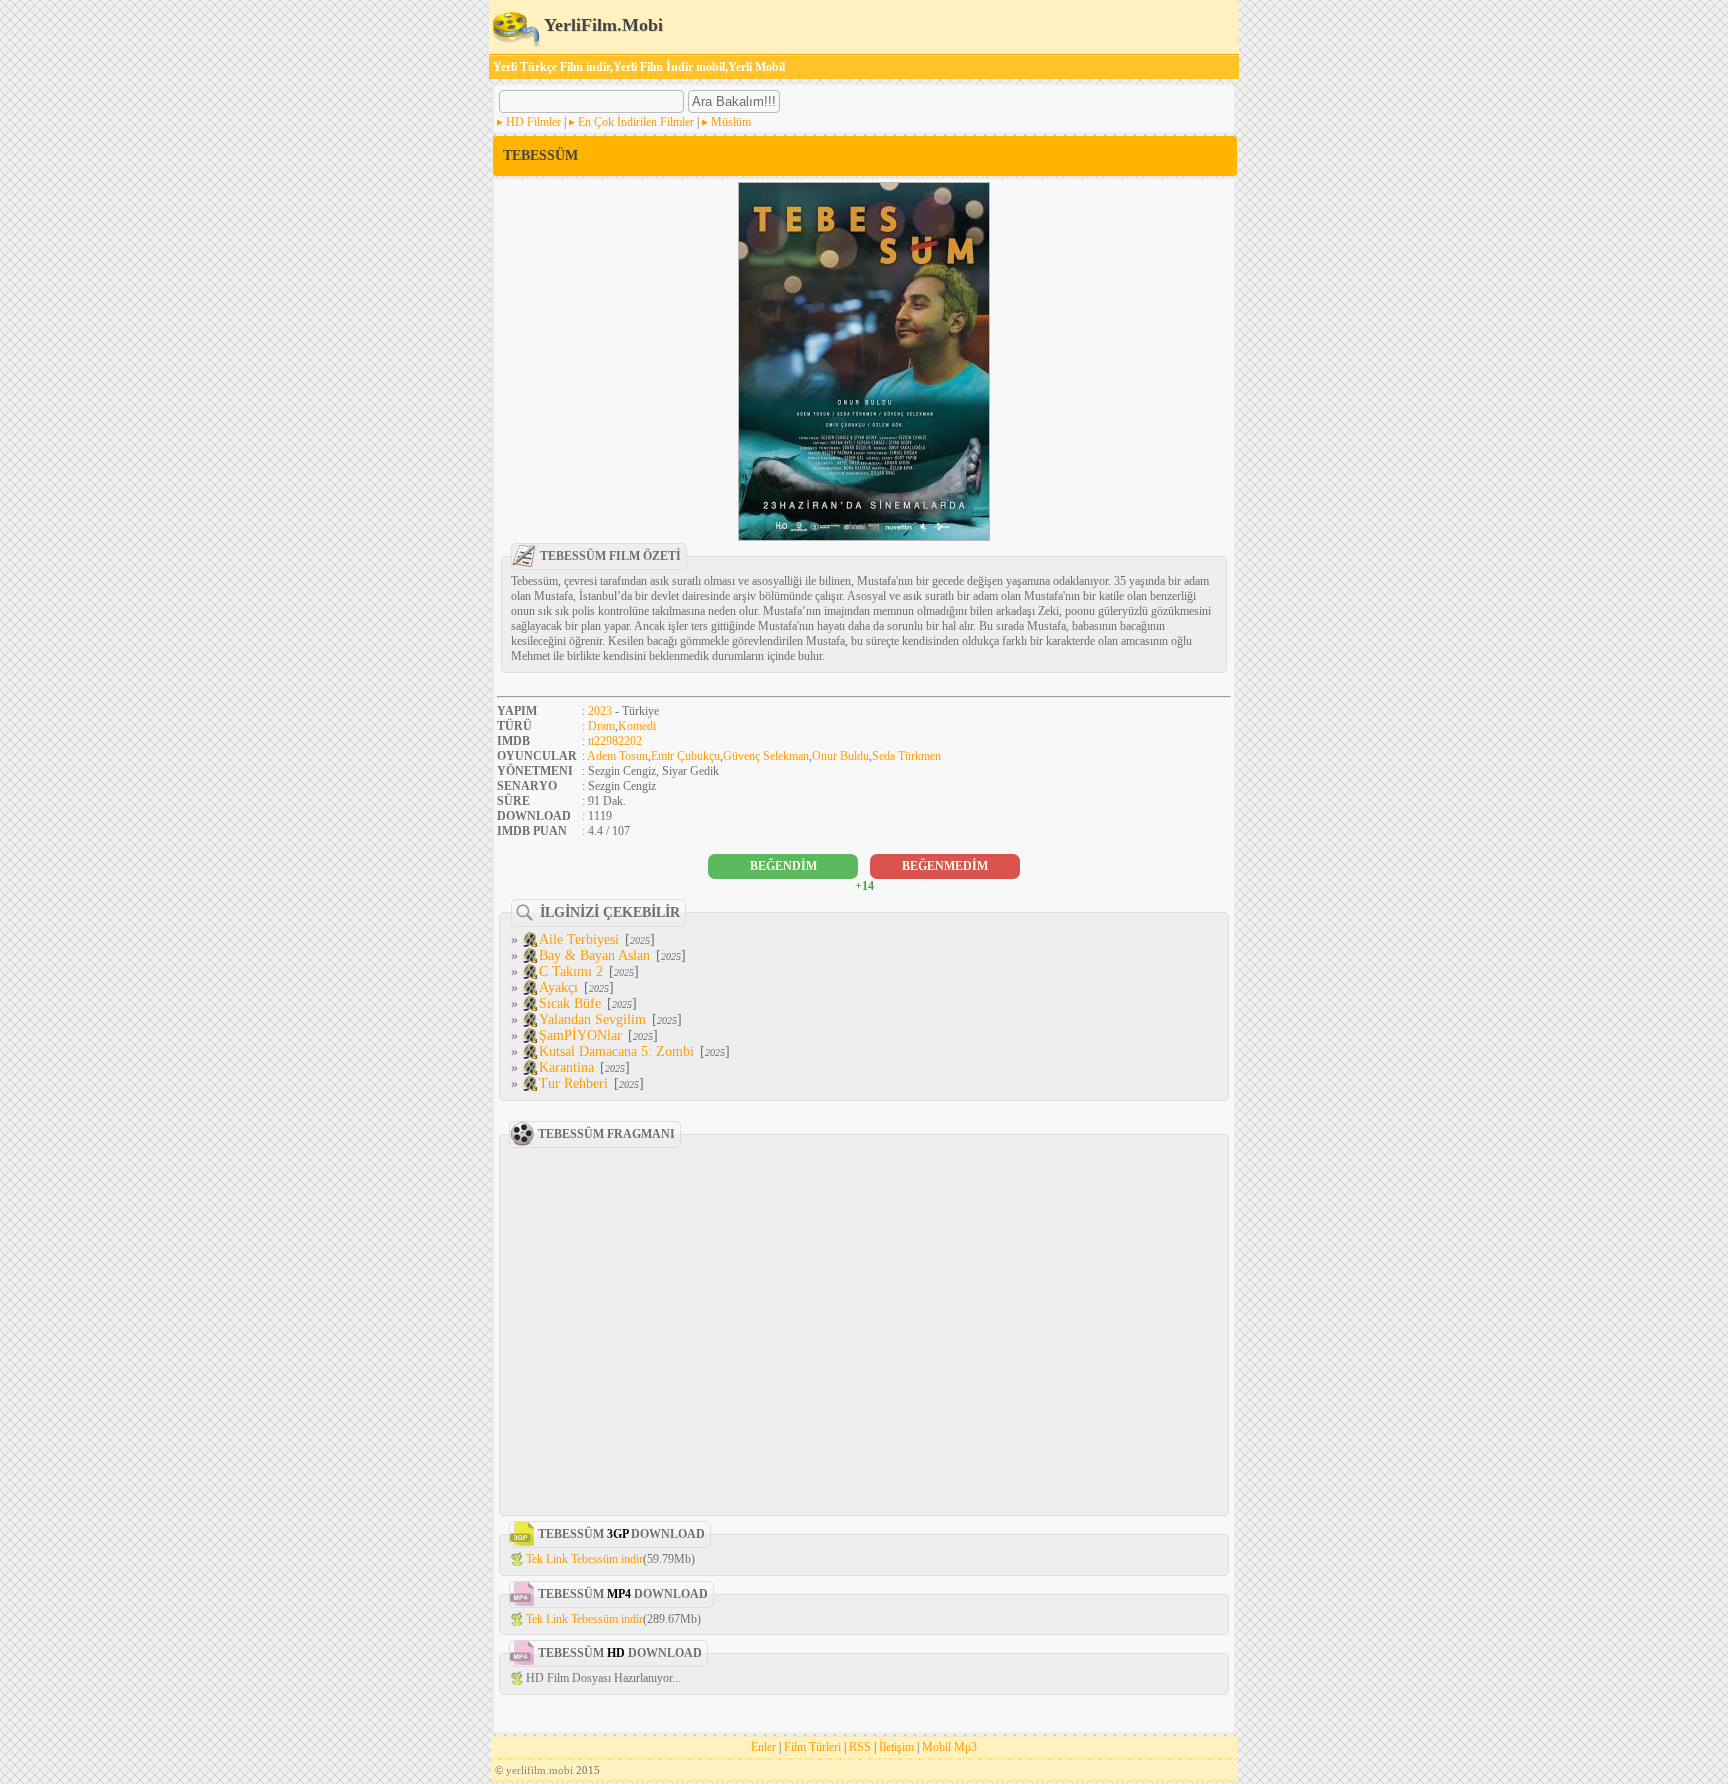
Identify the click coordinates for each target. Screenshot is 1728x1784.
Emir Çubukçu (685, 756)
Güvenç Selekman (766, 756)
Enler (763, 1747)
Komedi (637, 726)
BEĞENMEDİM (945, 866)
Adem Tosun (617, 756)
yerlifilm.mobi (539, 1770)
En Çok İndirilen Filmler (636, 122)
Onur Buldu (840, 756)
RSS (860, 1747)
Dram (601, 726)
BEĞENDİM (783, 866)
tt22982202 (615, 741)
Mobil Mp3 (949, 1747)
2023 (600, 711)
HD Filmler (533, 122)
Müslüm (731, 122)
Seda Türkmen (906, 756)
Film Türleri (812, 1747)
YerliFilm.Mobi (601, 25)
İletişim (896, 1747)
